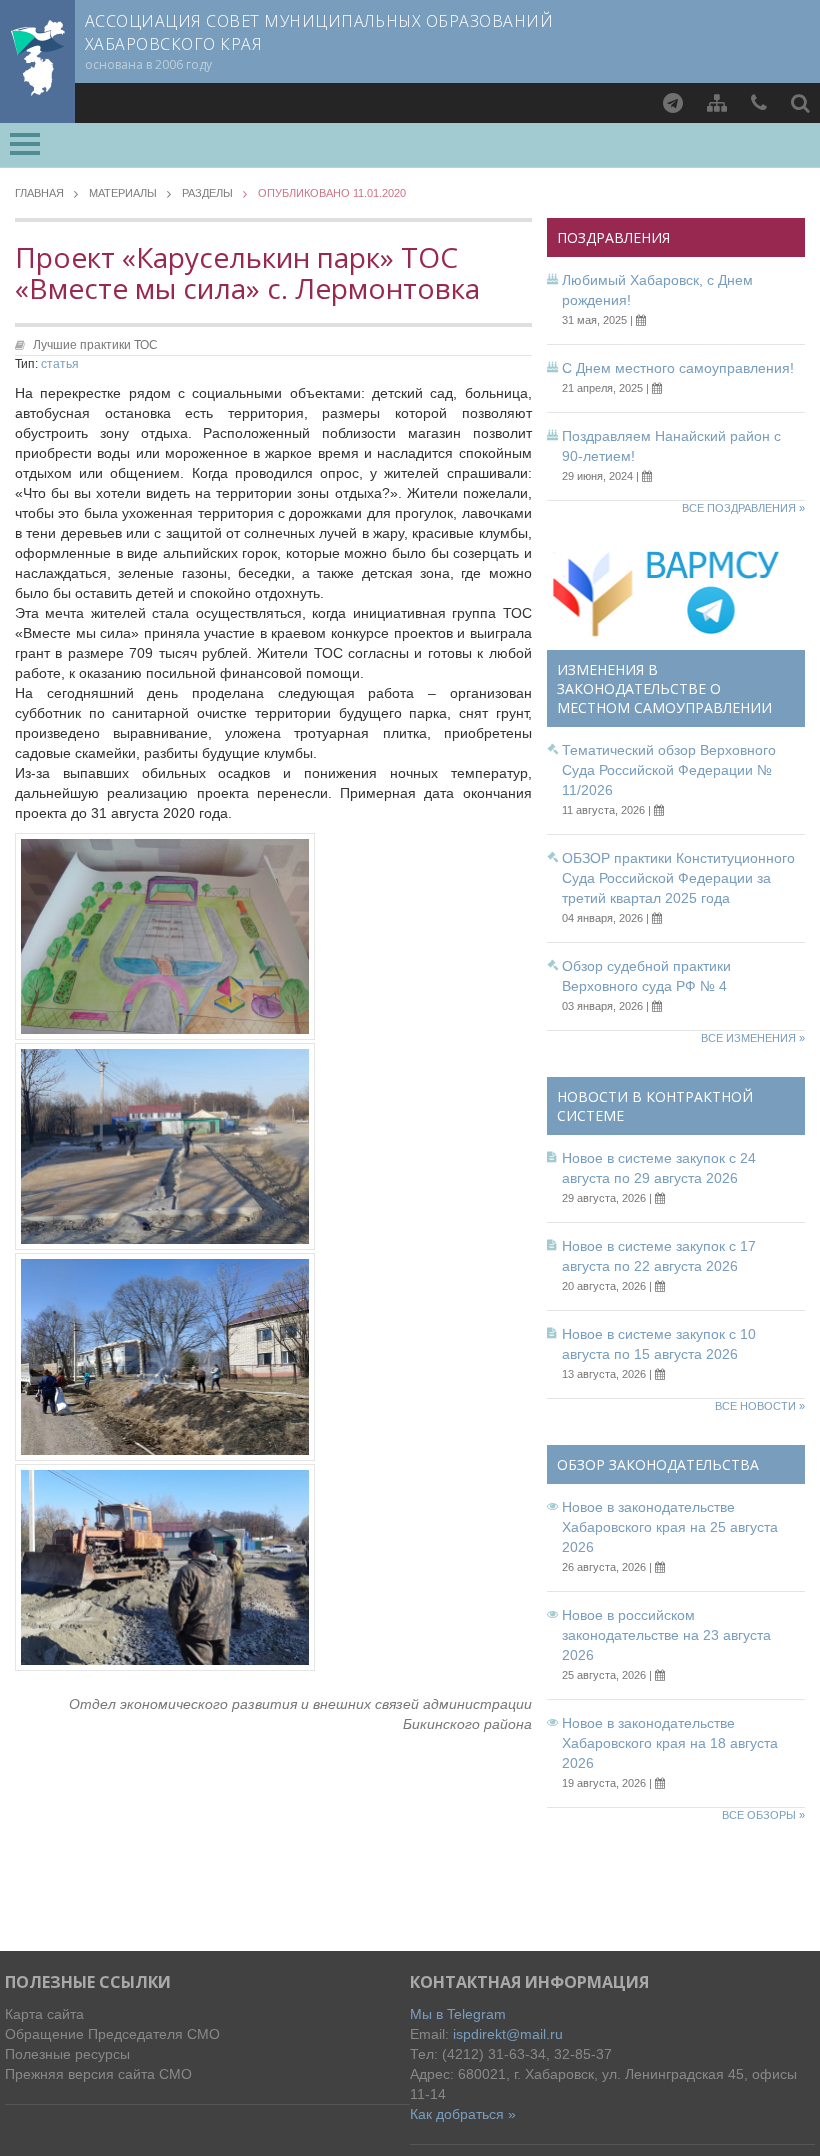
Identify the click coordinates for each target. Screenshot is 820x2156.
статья (60, 364)
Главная (39, 193)
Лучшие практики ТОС (95, 345)
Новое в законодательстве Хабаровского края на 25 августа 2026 (670, 1527)
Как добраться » (463, 2114)
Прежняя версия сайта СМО (98, 2074)
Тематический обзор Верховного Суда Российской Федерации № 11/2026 (669, 770)
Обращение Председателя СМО (112, 2034)
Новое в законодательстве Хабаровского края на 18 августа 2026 (670, 1743)
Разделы (207, 193)
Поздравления (613, 237)
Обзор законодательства (658, 1464)
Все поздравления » (743, 508)
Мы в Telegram (458, 2014)
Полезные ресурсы (67, 2054)
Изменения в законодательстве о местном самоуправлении (664, 688)
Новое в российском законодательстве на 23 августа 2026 (666, 1635)
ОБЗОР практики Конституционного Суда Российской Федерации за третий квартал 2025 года (678, 878)
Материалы (123, 193)
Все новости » (760, 1406)
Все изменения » (753, 1038)
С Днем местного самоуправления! (678, 368)
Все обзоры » (763, 1815)
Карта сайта (44, 2014)
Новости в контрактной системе (655, 1106)
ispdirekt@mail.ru (508, 2034)
